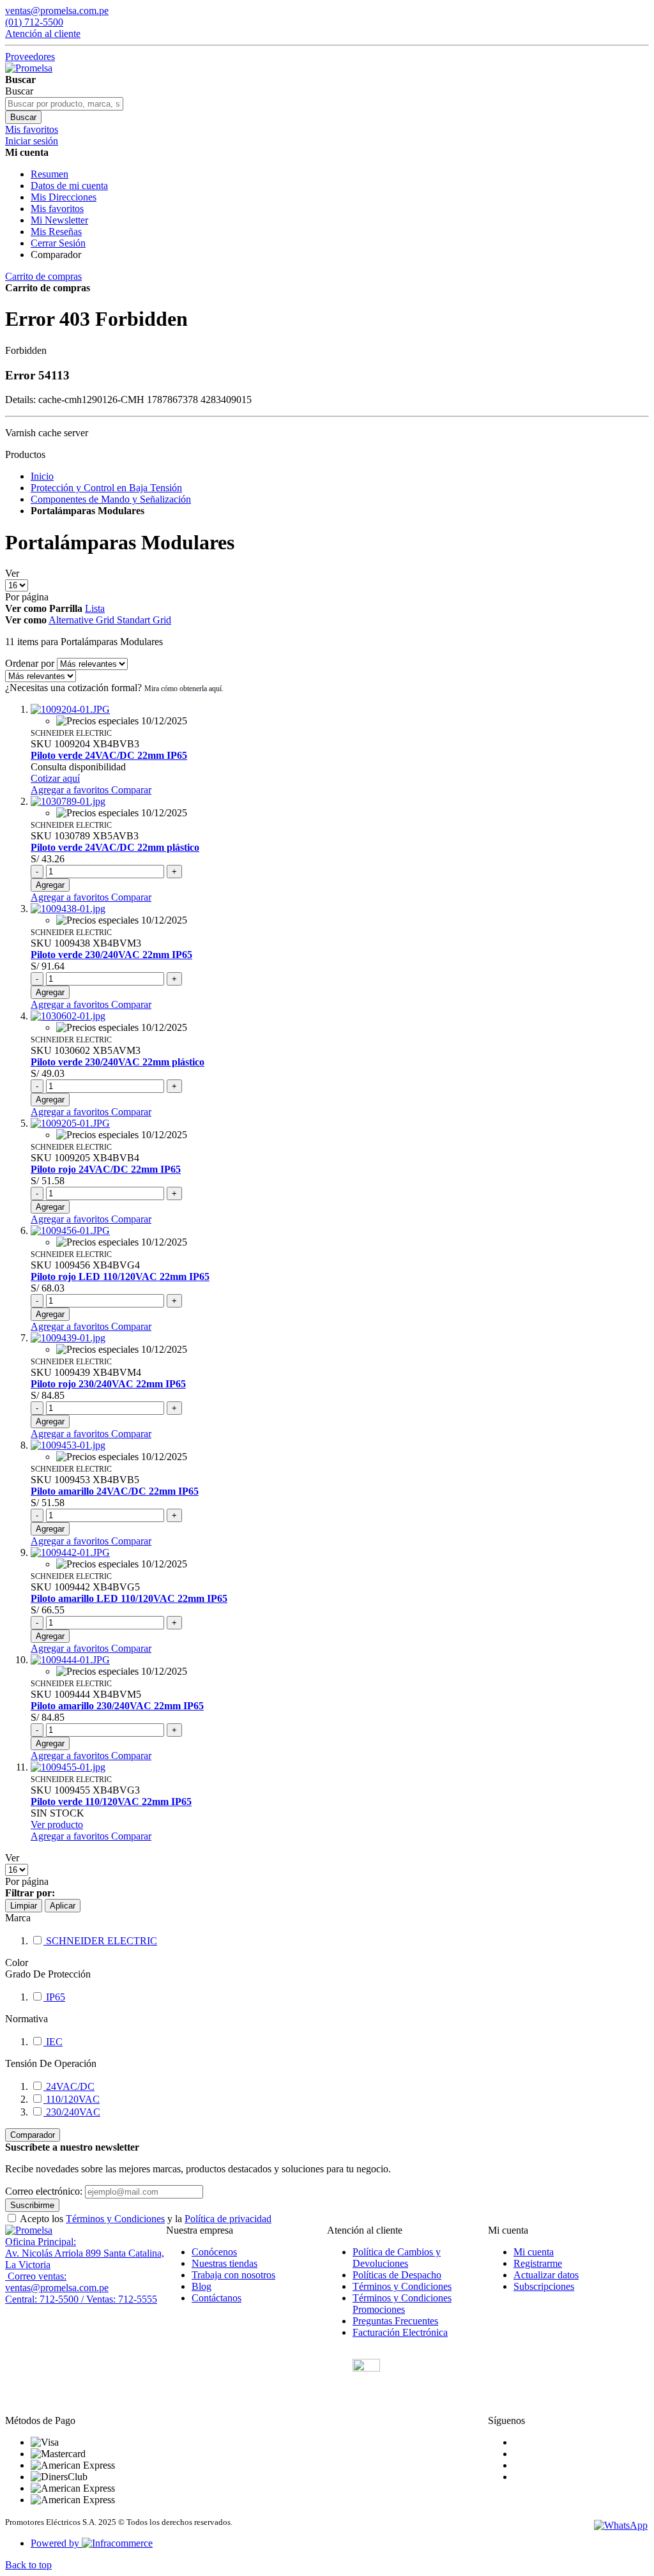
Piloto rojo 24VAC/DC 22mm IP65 (106, 1169)
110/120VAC (72, 2099)
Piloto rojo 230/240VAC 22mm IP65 (108, 1384)
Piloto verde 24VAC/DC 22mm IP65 (109, 755)
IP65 (54, 1997)
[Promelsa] (29, 2230)
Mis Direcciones (64, 197)
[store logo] (29, 68)
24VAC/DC (69, 2086)
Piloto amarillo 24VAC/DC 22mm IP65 (115, 1491)
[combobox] (64, 104)
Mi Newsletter (59, 220)
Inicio (42, 476)
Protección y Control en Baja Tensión (106, 488)
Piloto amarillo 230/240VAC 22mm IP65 (117, 1706)
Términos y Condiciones (115, 2219)
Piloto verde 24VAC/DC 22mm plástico (115, 847)
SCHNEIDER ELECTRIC (100, 1941)
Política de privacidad (228, 2219)
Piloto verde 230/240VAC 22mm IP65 (111, 955)
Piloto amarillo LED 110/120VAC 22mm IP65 (129, 1598)
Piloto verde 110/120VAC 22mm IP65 (111, 1802)
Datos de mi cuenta (69, 186)
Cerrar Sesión (58, 243)
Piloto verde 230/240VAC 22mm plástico (118, 1062)
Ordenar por (30, 663)
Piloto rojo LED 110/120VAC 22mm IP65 (120, 1277)
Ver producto (57, 1825)
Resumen (49, 174)
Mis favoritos (57, 209)
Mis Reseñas (56, 232)
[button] (71, 790)
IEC (53, 2042)
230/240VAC (72, 2112)
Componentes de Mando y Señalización (111, 499)
